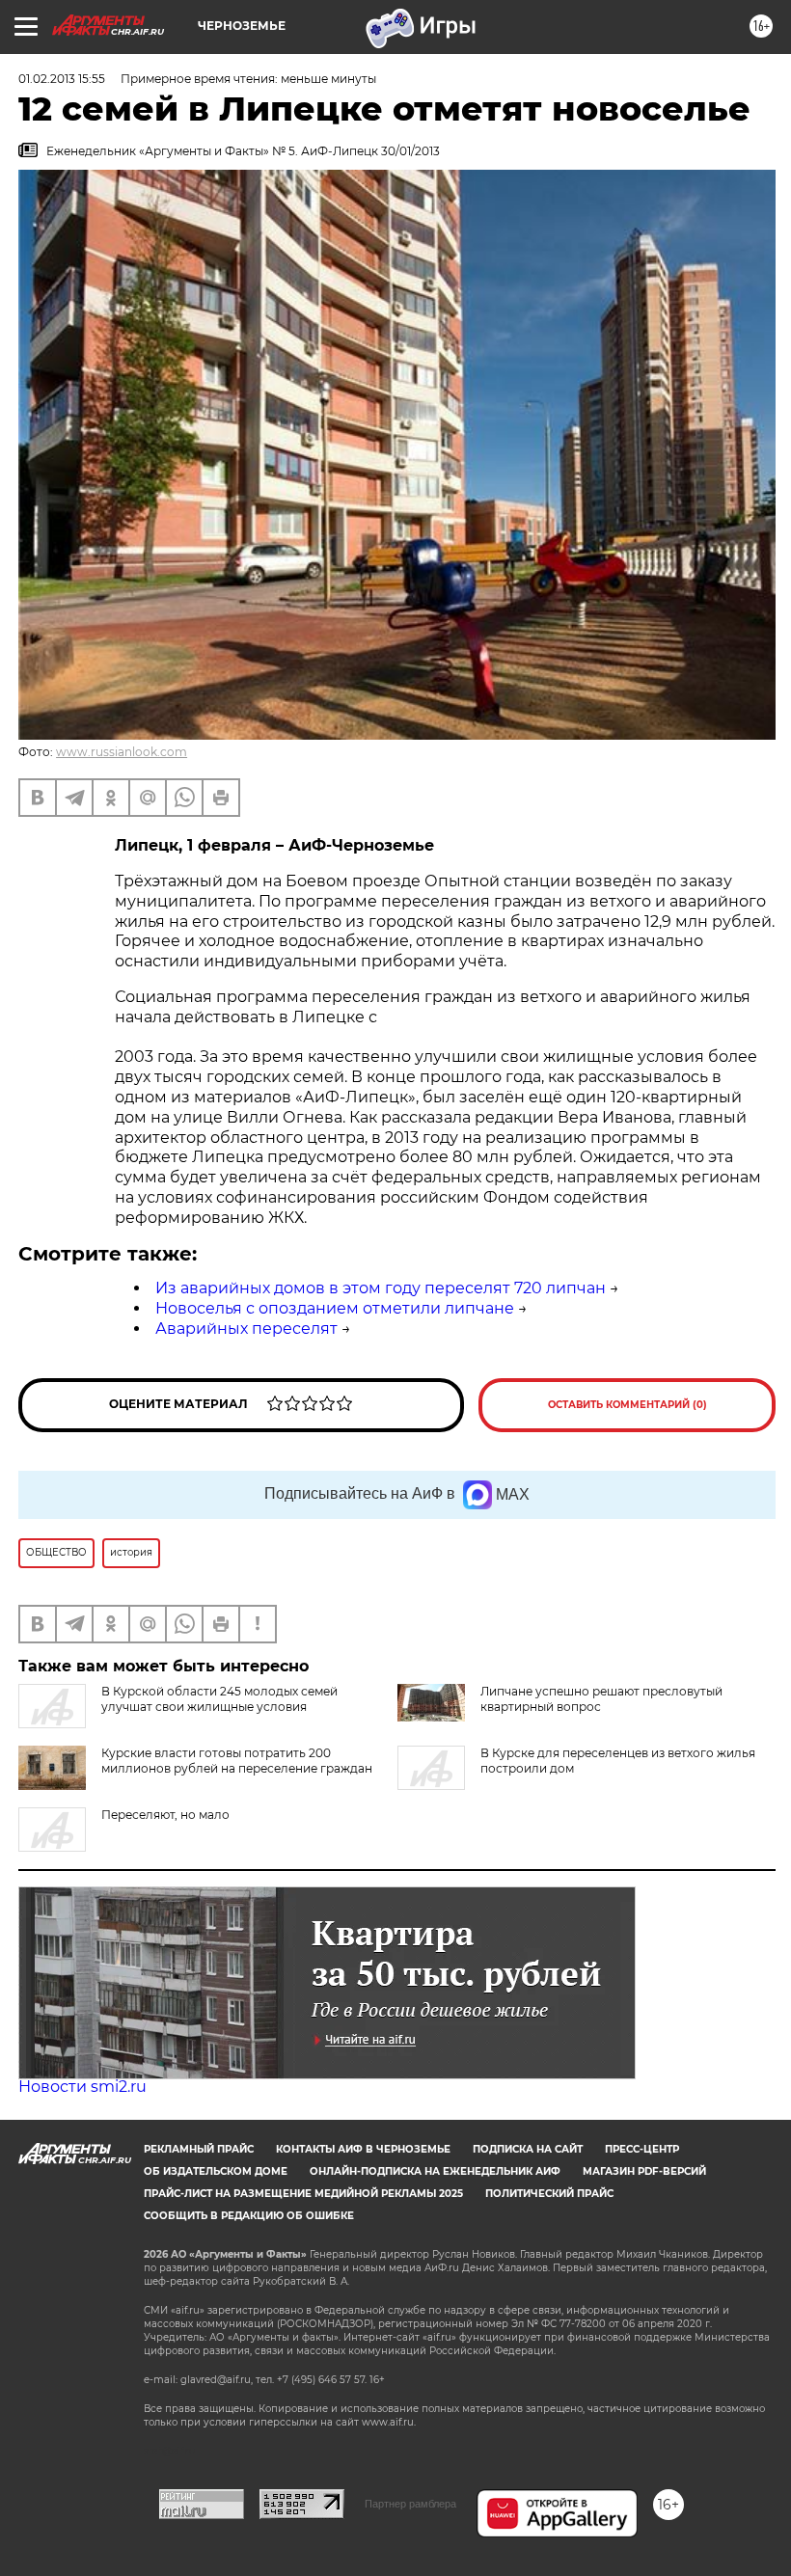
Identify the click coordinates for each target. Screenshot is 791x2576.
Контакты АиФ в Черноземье (363, 2149)
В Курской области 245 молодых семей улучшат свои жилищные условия (219, 1699)
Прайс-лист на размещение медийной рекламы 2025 (303, 2194)
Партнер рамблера (410, 2504)
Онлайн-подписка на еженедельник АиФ (435, 2171)
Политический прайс (549, 2194)
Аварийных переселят (246, 1329)
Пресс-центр (642, 2149)
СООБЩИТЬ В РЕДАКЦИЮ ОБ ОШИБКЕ (249, 2216)
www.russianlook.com (122, 752)
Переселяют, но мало (165, 1815)
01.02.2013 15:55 (62, 79)
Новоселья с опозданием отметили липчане (335, 1308)
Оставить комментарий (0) (627, 1405)
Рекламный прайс (199, 2149)
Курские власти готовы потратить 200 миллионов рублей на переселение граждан (237, 1761)
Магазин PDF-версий (644, 2171)
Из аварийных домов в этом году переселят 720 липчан (381, 1288)
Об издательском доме (216, 2171)
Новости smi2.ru (82, 2087)
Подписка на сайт (528, 2149)
